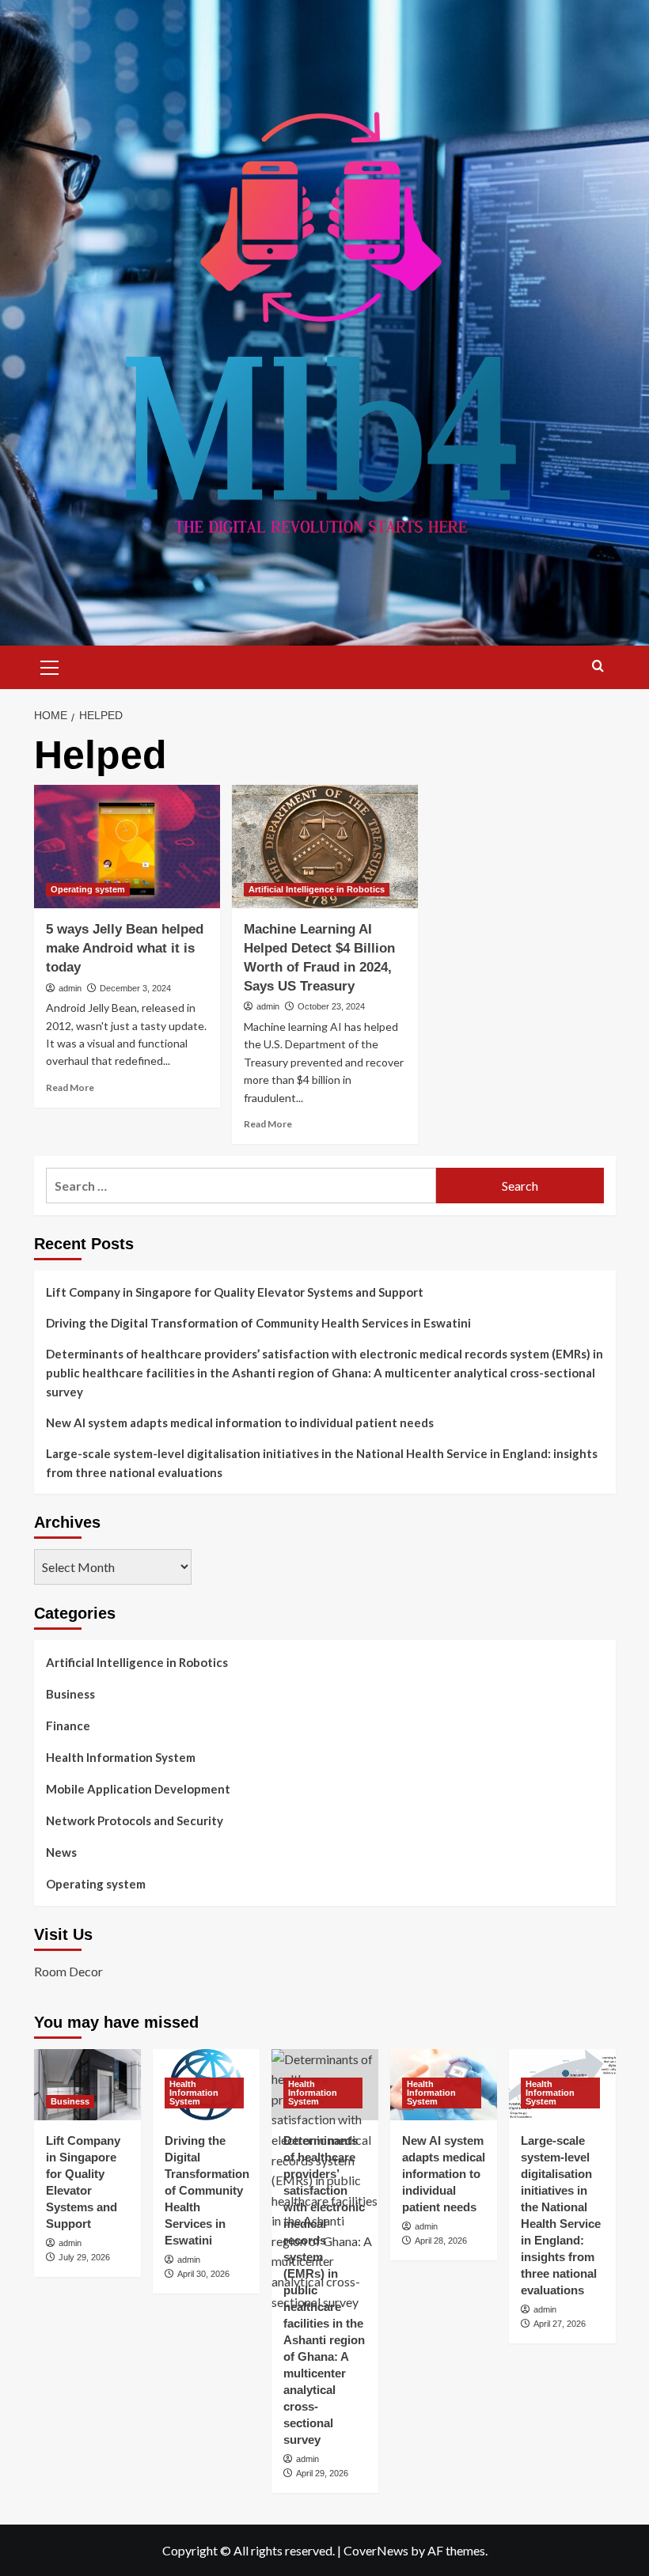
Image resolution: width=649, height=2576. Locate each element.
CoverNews (376, 2550)
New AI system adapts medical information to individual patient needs (240, 1422)
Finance (68, 1726)
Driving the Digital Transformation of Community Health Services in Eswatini (258, 1323)
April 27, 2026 (560, 2324)
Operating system (88, 889)
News (61, 1852)
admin (70, 988)
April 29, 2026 (322, 2473)
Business (70, 1694)
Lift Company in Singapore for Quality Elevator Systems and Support (235, 1292)
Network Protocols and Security (135, 1820)
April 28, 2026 (441, 2241)
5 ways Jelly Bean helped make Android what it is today (125, 948)
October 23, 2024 (331, 1006)
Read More (70, 1087)
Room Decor (68, 1971)
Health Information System (121, 1757)
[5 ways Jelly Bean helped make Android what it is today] (127, 847)
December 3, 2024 (135, 988)
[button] (50, 665)
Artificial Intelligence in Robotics (317, 889)
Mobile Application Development (138, 1789)
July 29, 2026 (84, 2257)
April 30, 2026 (203, 2274)
